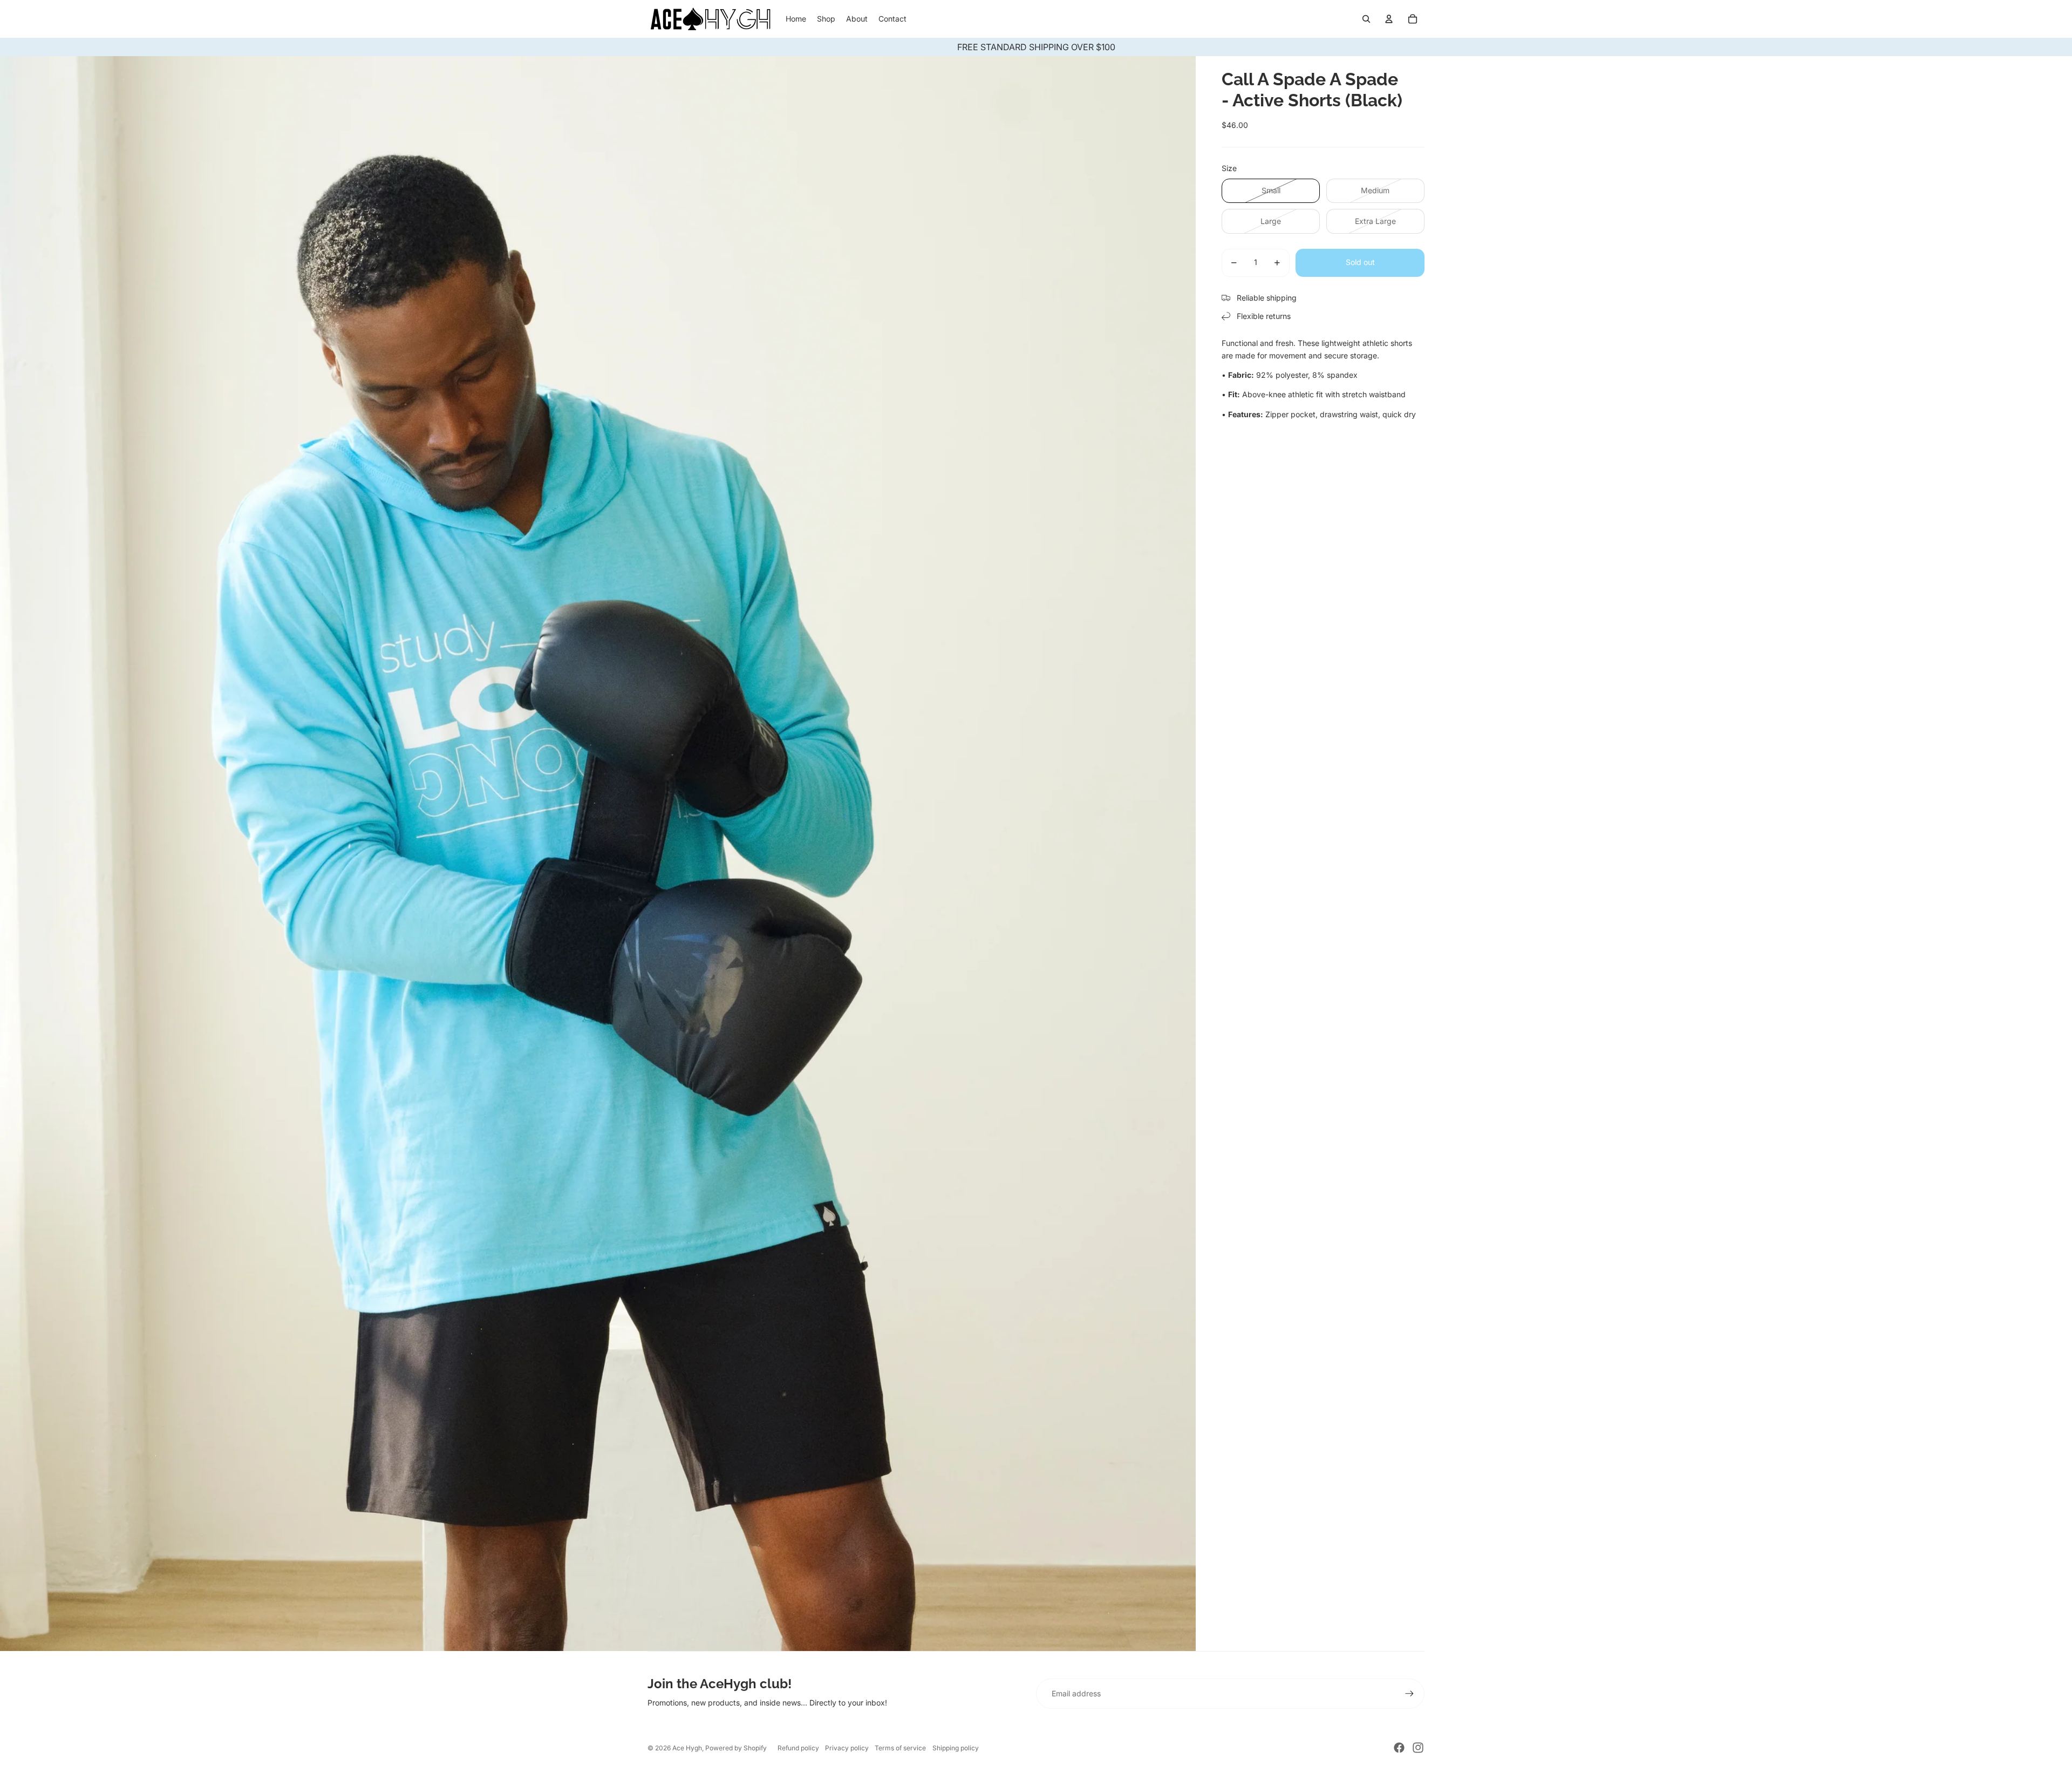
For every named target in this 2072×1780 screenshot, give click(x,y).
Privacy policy (847, 1748)
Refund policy (798, 1748)
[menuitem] (796, 19)
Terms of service (900, 1748)
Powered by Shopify (736, 1748)
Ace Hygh (687, 1748)
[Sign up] (1409, 1694)
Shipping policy (956, 1748)
